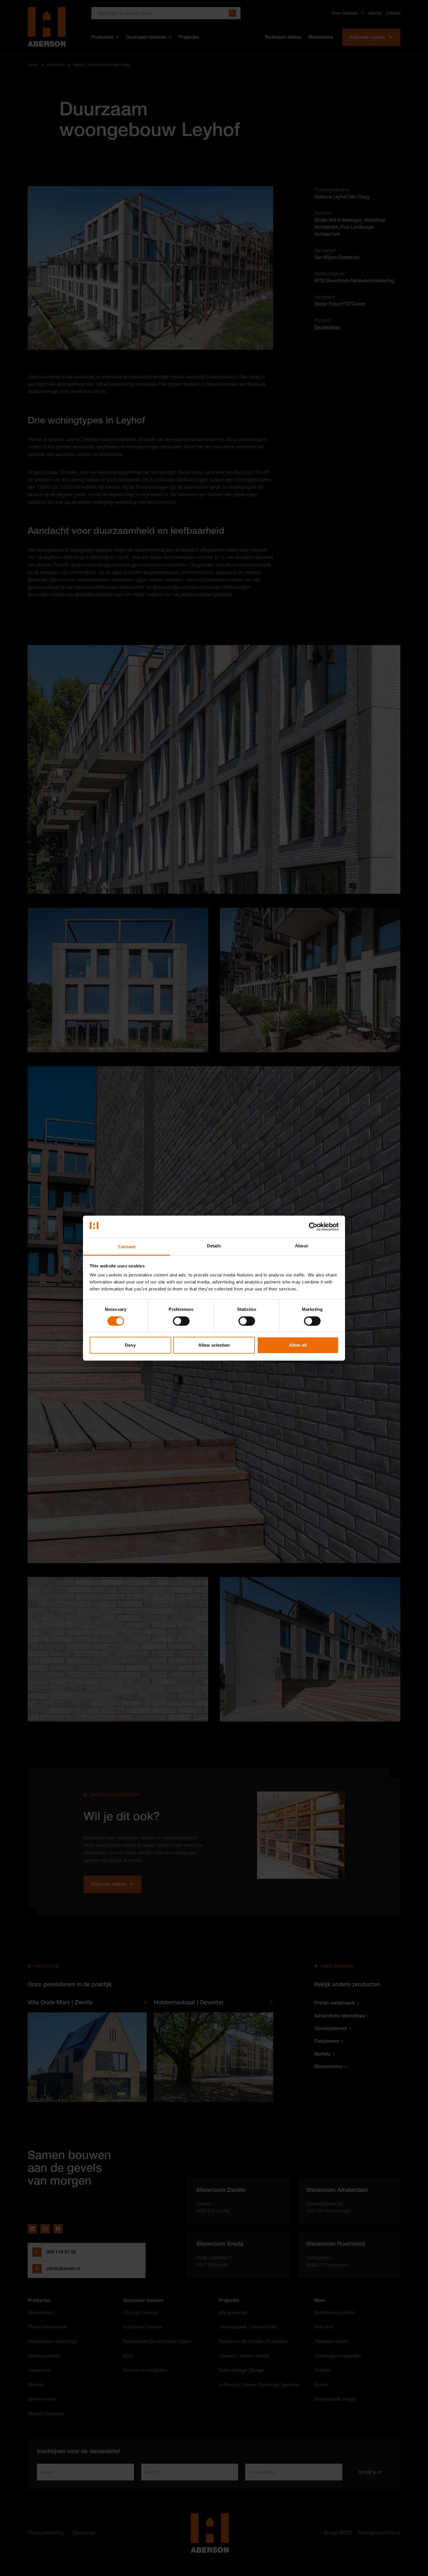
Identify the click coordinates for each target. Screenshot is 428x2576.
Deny (130, 1345)
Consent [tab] (127, 1247)
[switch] (181, 1321)
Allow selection (214, 1345)
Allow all (298, 1345)
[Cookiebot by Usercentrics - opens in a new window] (313, 1227)
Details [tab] (214, 1246)
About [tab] (301, 1246)
